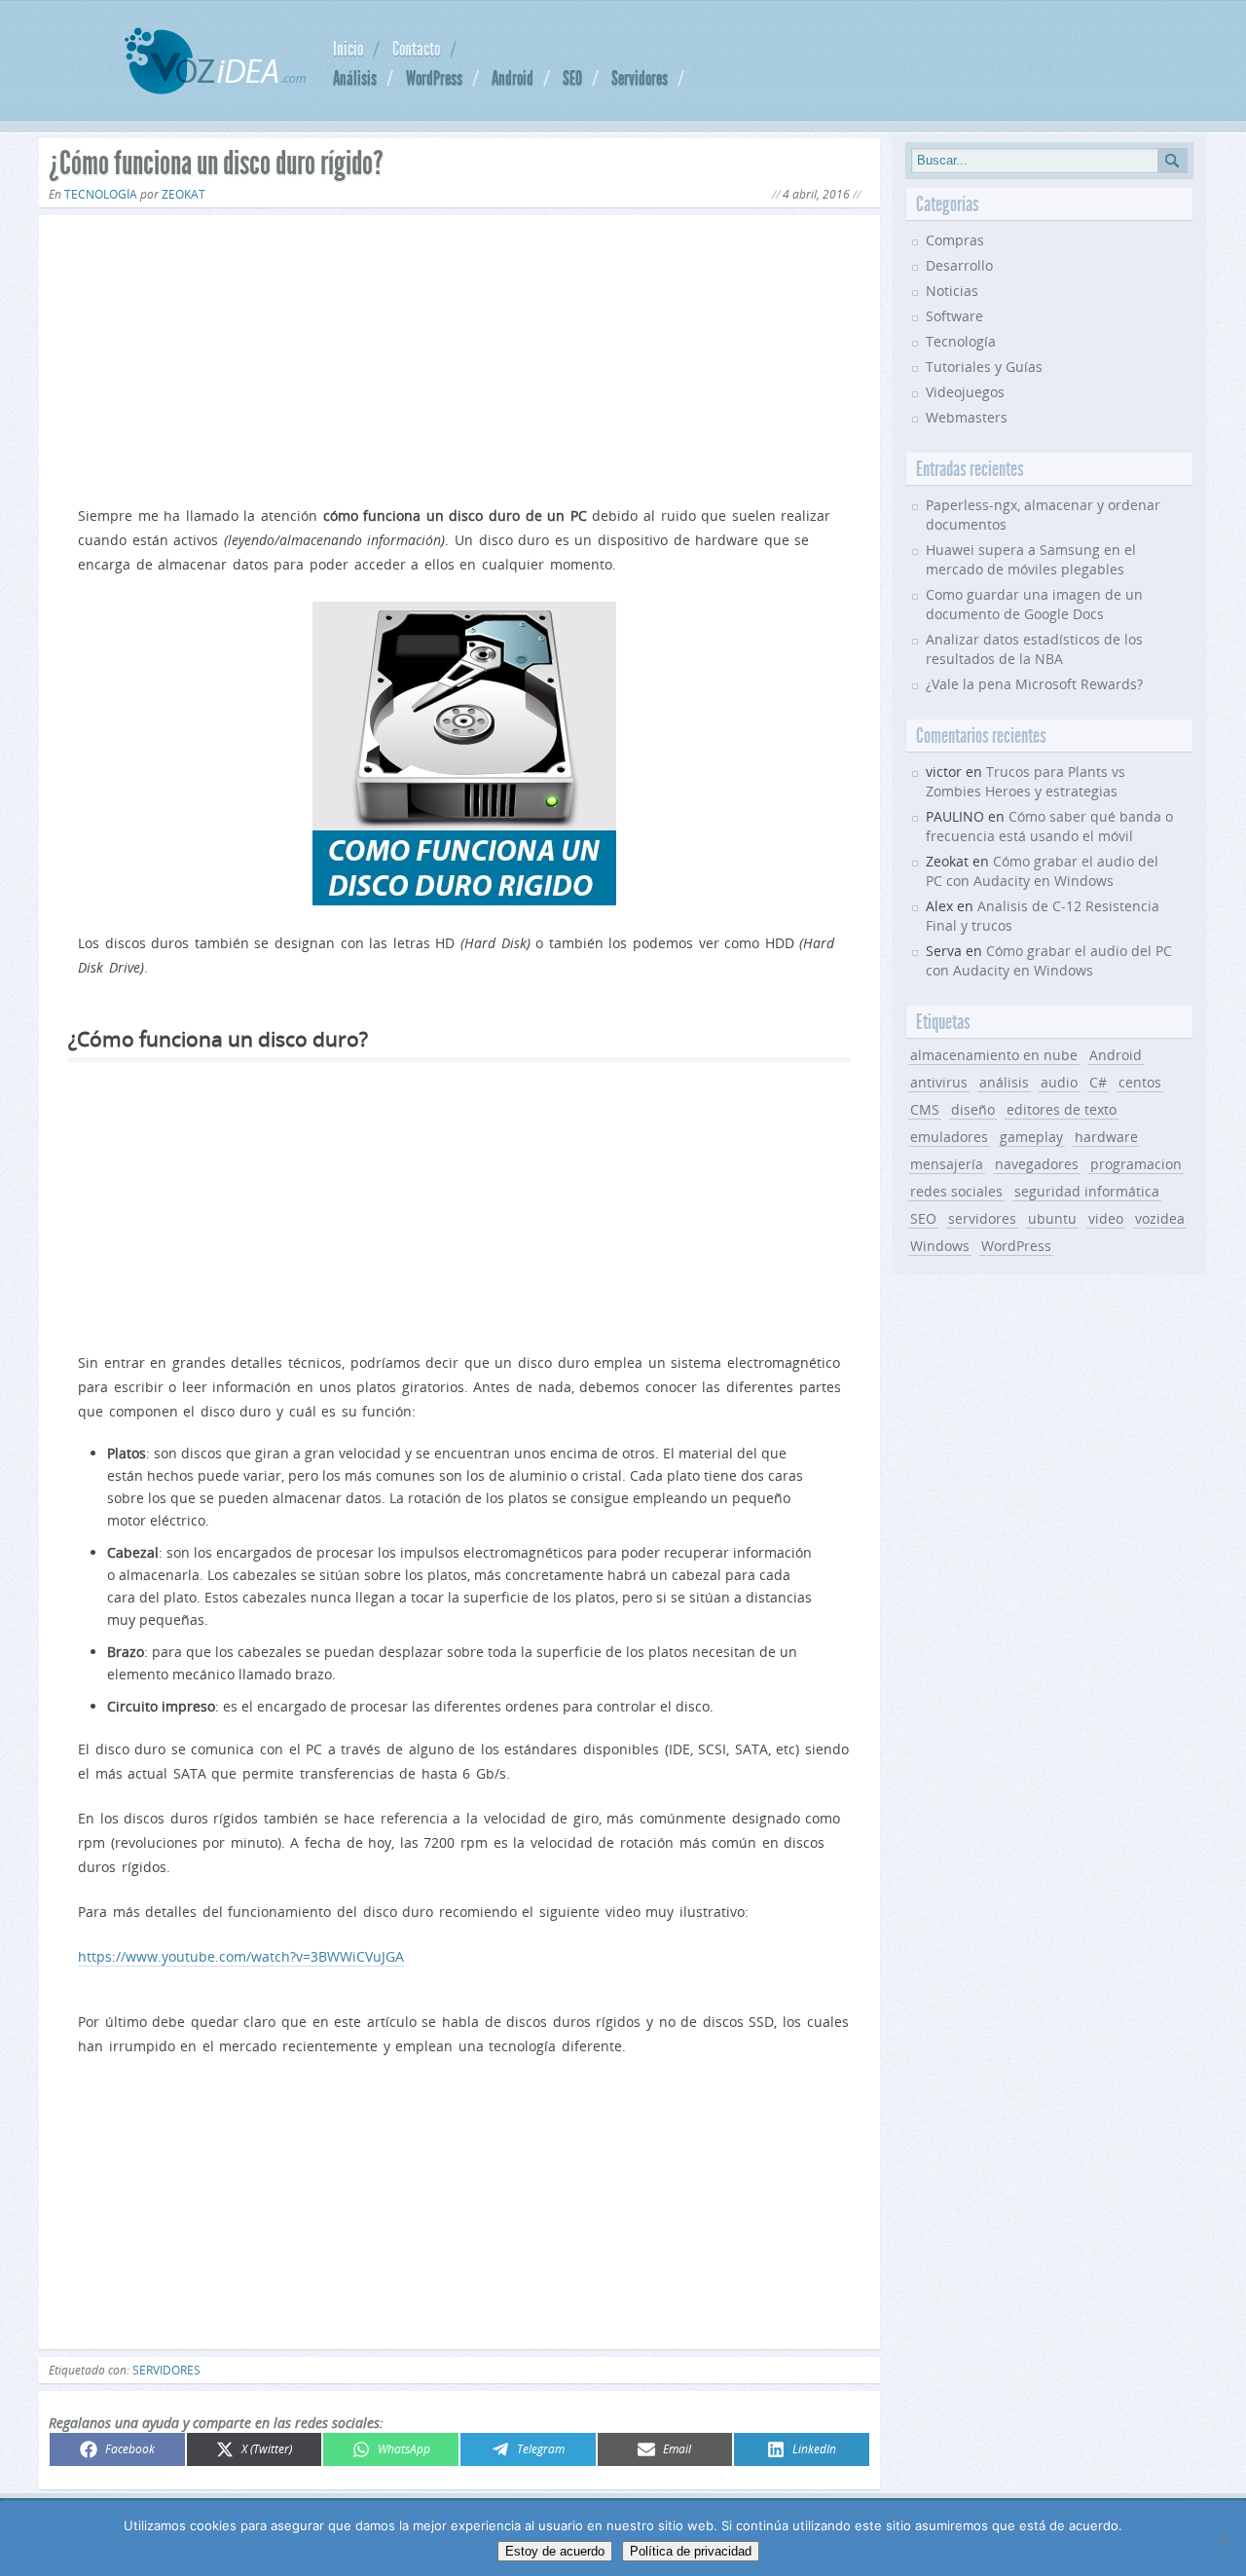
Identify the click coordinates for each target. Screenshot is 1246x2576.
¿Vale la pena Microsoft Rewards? (1034, 684)
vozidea (1160, 1218)
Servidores (640, 78)
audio (1059, 1082)
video (1106, 1218)
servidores (166, 2370)
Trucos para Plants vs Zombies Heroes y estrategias (1026, 781)
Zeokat (183, 194)
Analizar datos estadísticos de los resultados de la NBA (1034, 649)
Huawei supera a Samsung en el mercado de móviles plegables (1031, 559)
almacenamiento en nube (994, 1055)
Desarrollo (959, 265)
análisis (1004, 1082)
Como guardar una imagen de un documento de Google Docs (1034, 604)
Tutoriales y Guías (984, 367)
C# (1098, 1082)
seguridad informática (1087, 1191)
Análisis (355, 78)
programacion (1136, 1164)
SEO (572, 78)
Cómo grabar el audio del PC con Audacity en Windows (1042, 871)
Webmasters (967, 417)
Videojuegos (965, 392)
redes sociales (956, 1191)
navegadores (1037, 1164)
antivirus (939, 1082)
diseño (973, 1109)
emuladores (949, 1137)
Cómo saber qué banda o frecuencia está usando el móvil (1049, 826)
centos (1140, 1082)
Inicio (348, 49)
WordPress (434, 78)
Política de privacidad (691, 2551)
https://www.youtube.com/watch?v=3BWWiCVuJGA (241, 1956)
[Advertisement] (459, 356)
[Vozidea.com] (215, 89)
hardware (1106, 1137)
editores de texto (1062, 1109)
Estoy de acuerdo (555, 2551)
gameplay (1031, 1137)
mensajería (947, 1164)
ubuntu (1052, 1218)
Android (513, 78)
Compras (955, 240)
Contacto (416, 49)
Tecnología (101, 194)
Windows (940, 1246)
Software (954, 316)
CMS (925, 1109)
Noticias (952, 291)
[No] (1222, 2539)
